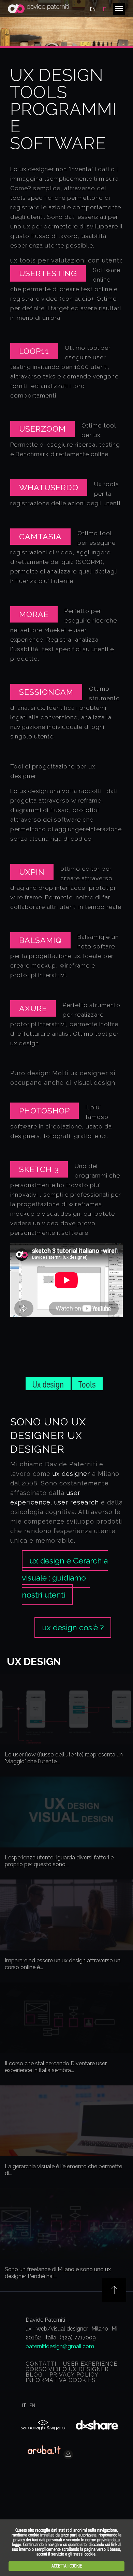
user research (77, 1502)
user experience (90, 2364)
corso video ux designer (67, 2369)
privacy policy (74, 2375)
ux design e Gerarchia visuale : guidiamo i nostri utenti (65, 1578)
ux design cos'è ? (73, 1627)
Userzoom (42, 429)
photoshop (45, 1111)
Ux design (48, 1384)
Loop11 (34, 351)
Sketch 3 (39, 1169)
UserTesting (48, 273)
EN (93, 9)
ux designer (71, 1474)
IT (105, 9)
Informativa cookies (61, 2380)
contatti (41, 2364)
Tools (87, 1384)
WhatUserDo (49, 487)
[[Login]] (5, 2466)
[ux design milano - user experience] (39, 9)
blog (34, 2375)
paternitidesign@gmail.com (60, 2346)
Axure (33, 1008)
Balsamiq (40, 940)
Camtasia (40, 536)
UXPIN (32, 872)
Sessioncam (46, 692)
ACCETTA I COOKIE (67, 2566)
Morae (34, 614)
